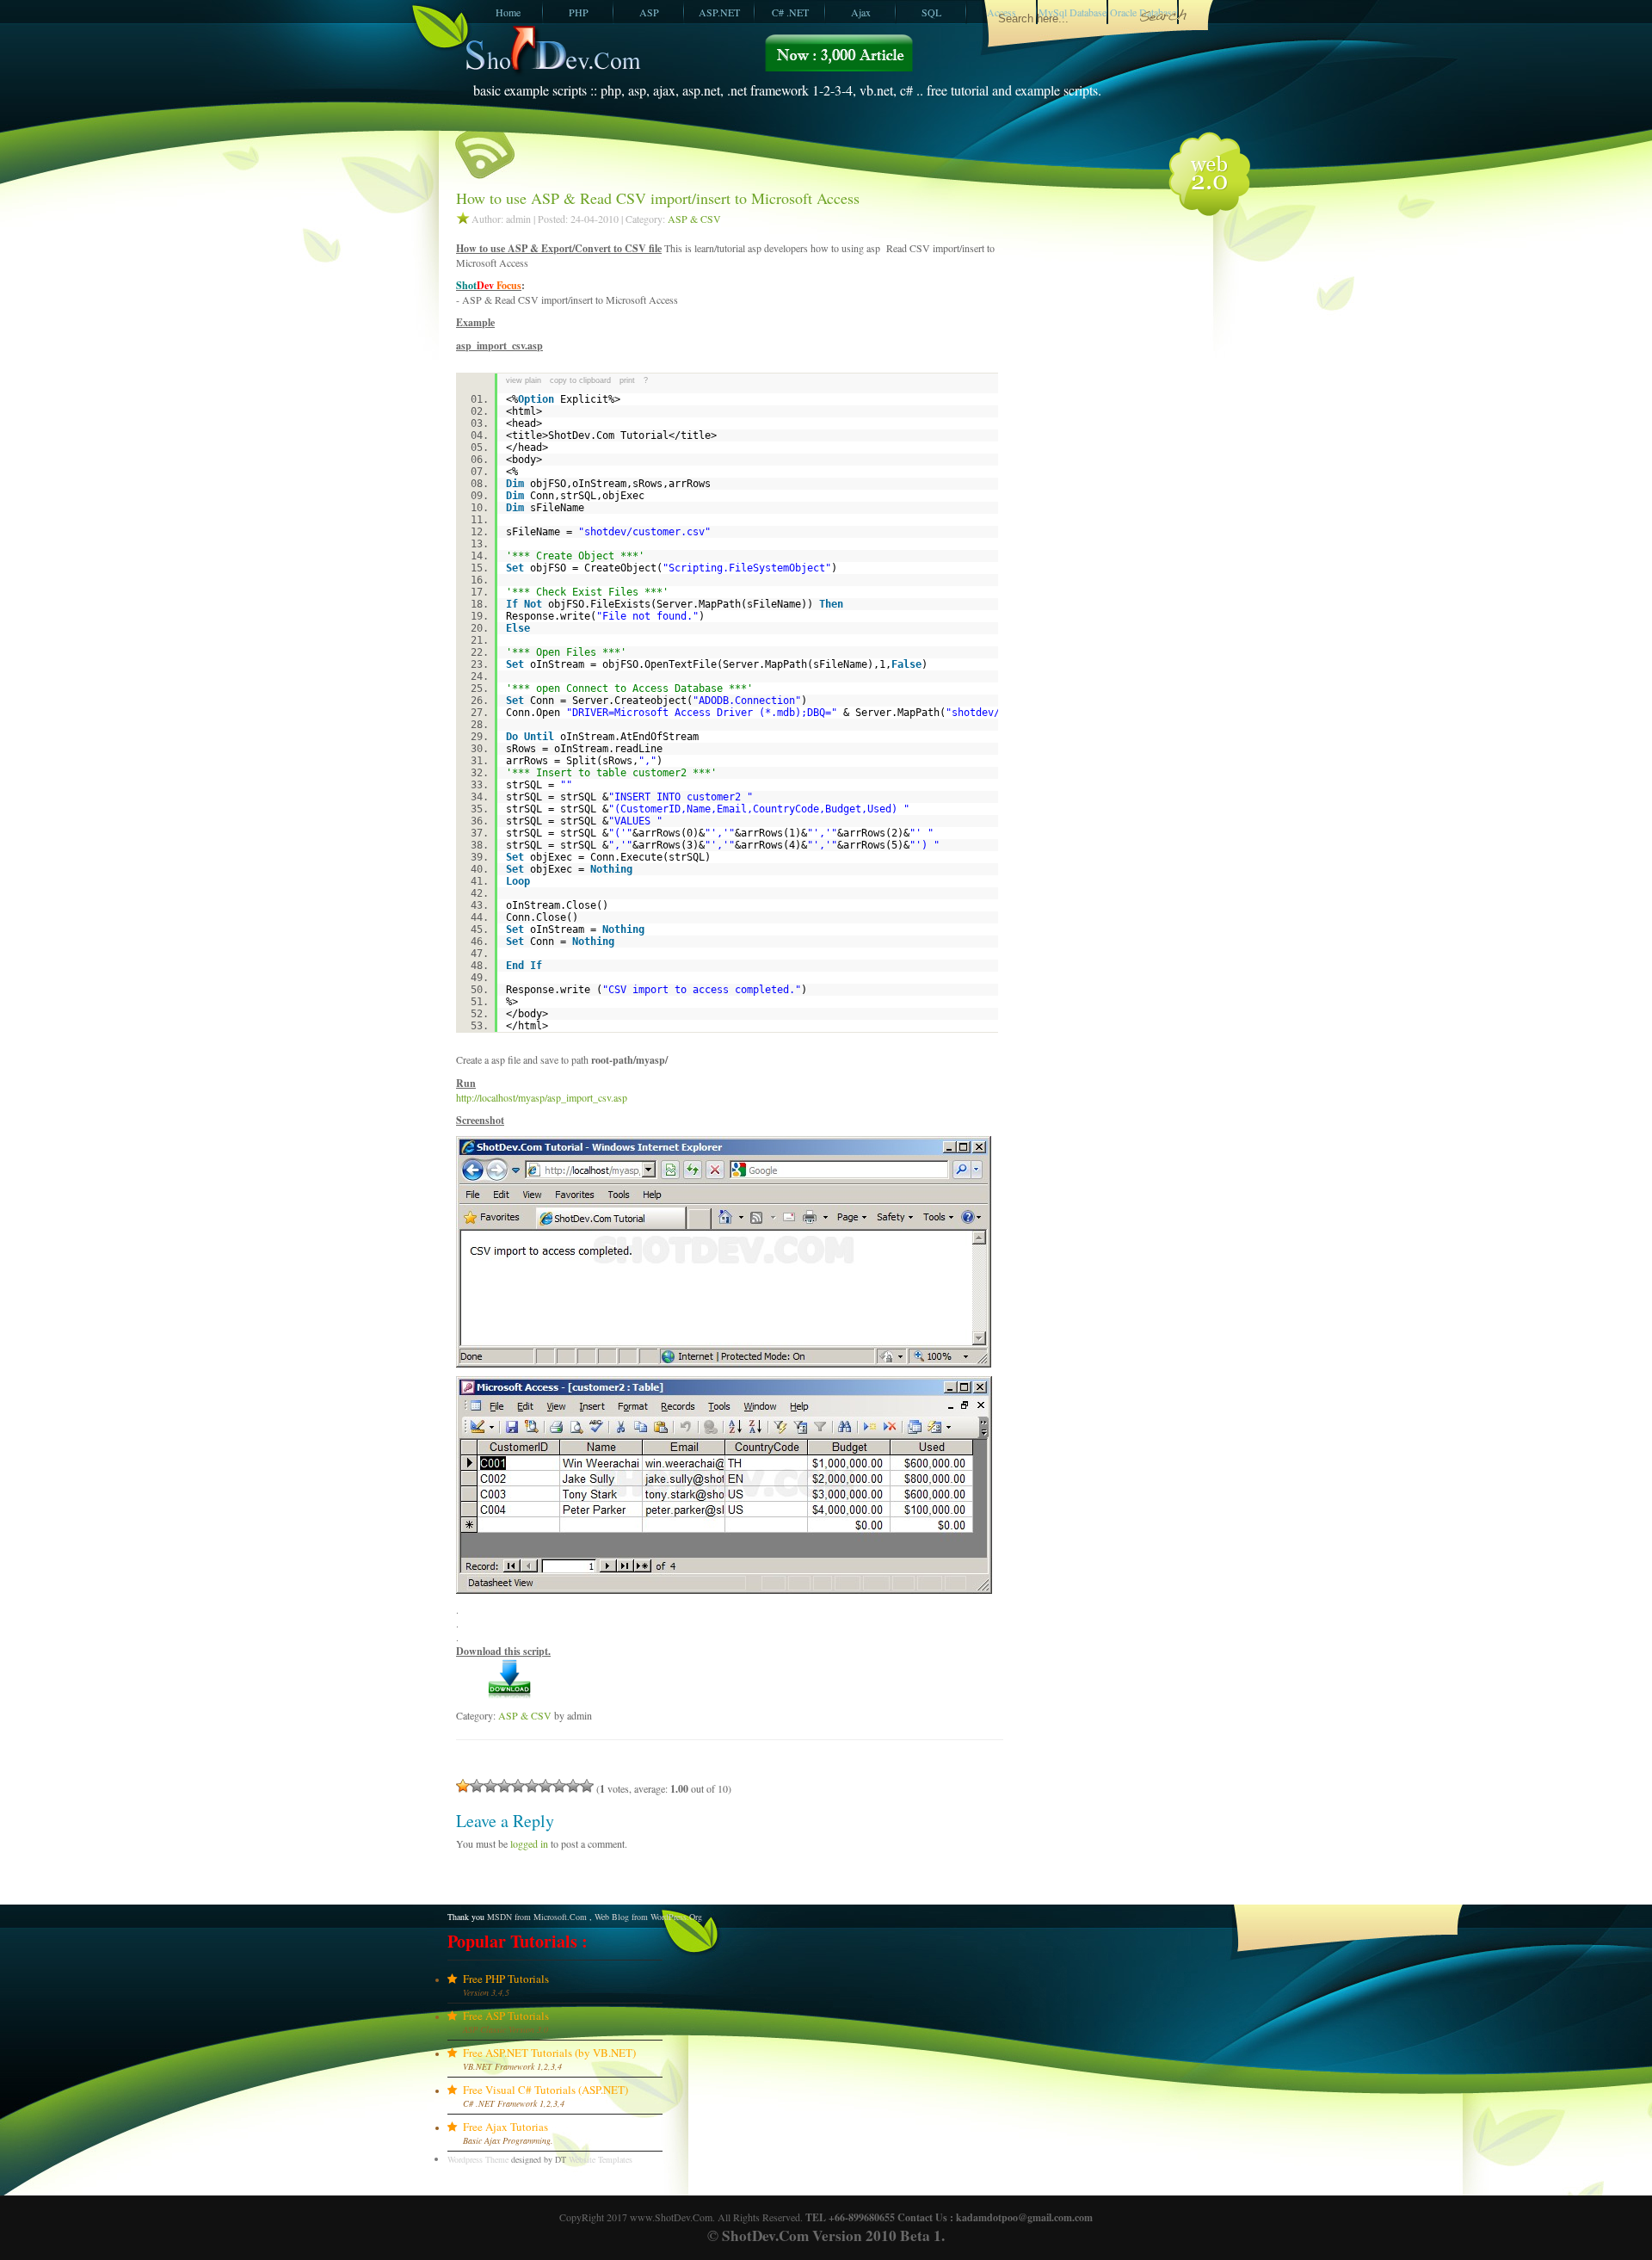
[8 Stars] (559, 1786)
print (627, 380)
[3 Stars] (490, 1786)
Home (508, 12)
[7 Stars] (546, 1786)
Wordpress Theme (478, 2159)
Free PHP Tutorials (506, 1979)
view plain (524, 380)
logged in (529, 1843)
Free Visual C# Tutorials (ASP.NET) (546, 2090)
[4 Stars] (504, 1786)
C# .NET (790, 12)
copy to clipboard (580, 380)
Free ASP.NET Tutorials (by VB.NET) (549, 2053)
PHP (579, 12)
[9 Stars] (573, 1786)
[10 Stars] (587, 1786)
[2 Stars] (477, 1786)
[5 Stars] (518, 1786)
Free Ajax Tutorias (505, 2127)
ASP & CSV (694, 219)
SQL (931, 12)
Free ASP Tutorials (506, 2016)
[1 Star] (463, 1786)
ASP (649, 12)
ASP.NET (719, 12)
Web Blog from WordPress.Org (648, 1917)
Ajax (861, 12)
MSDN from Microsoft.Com (537, 1917)
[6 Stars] (532, 1786)
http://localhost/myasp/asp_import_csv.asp (542, 1097)
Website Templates (601, 2159)
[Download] (510, 1695)
